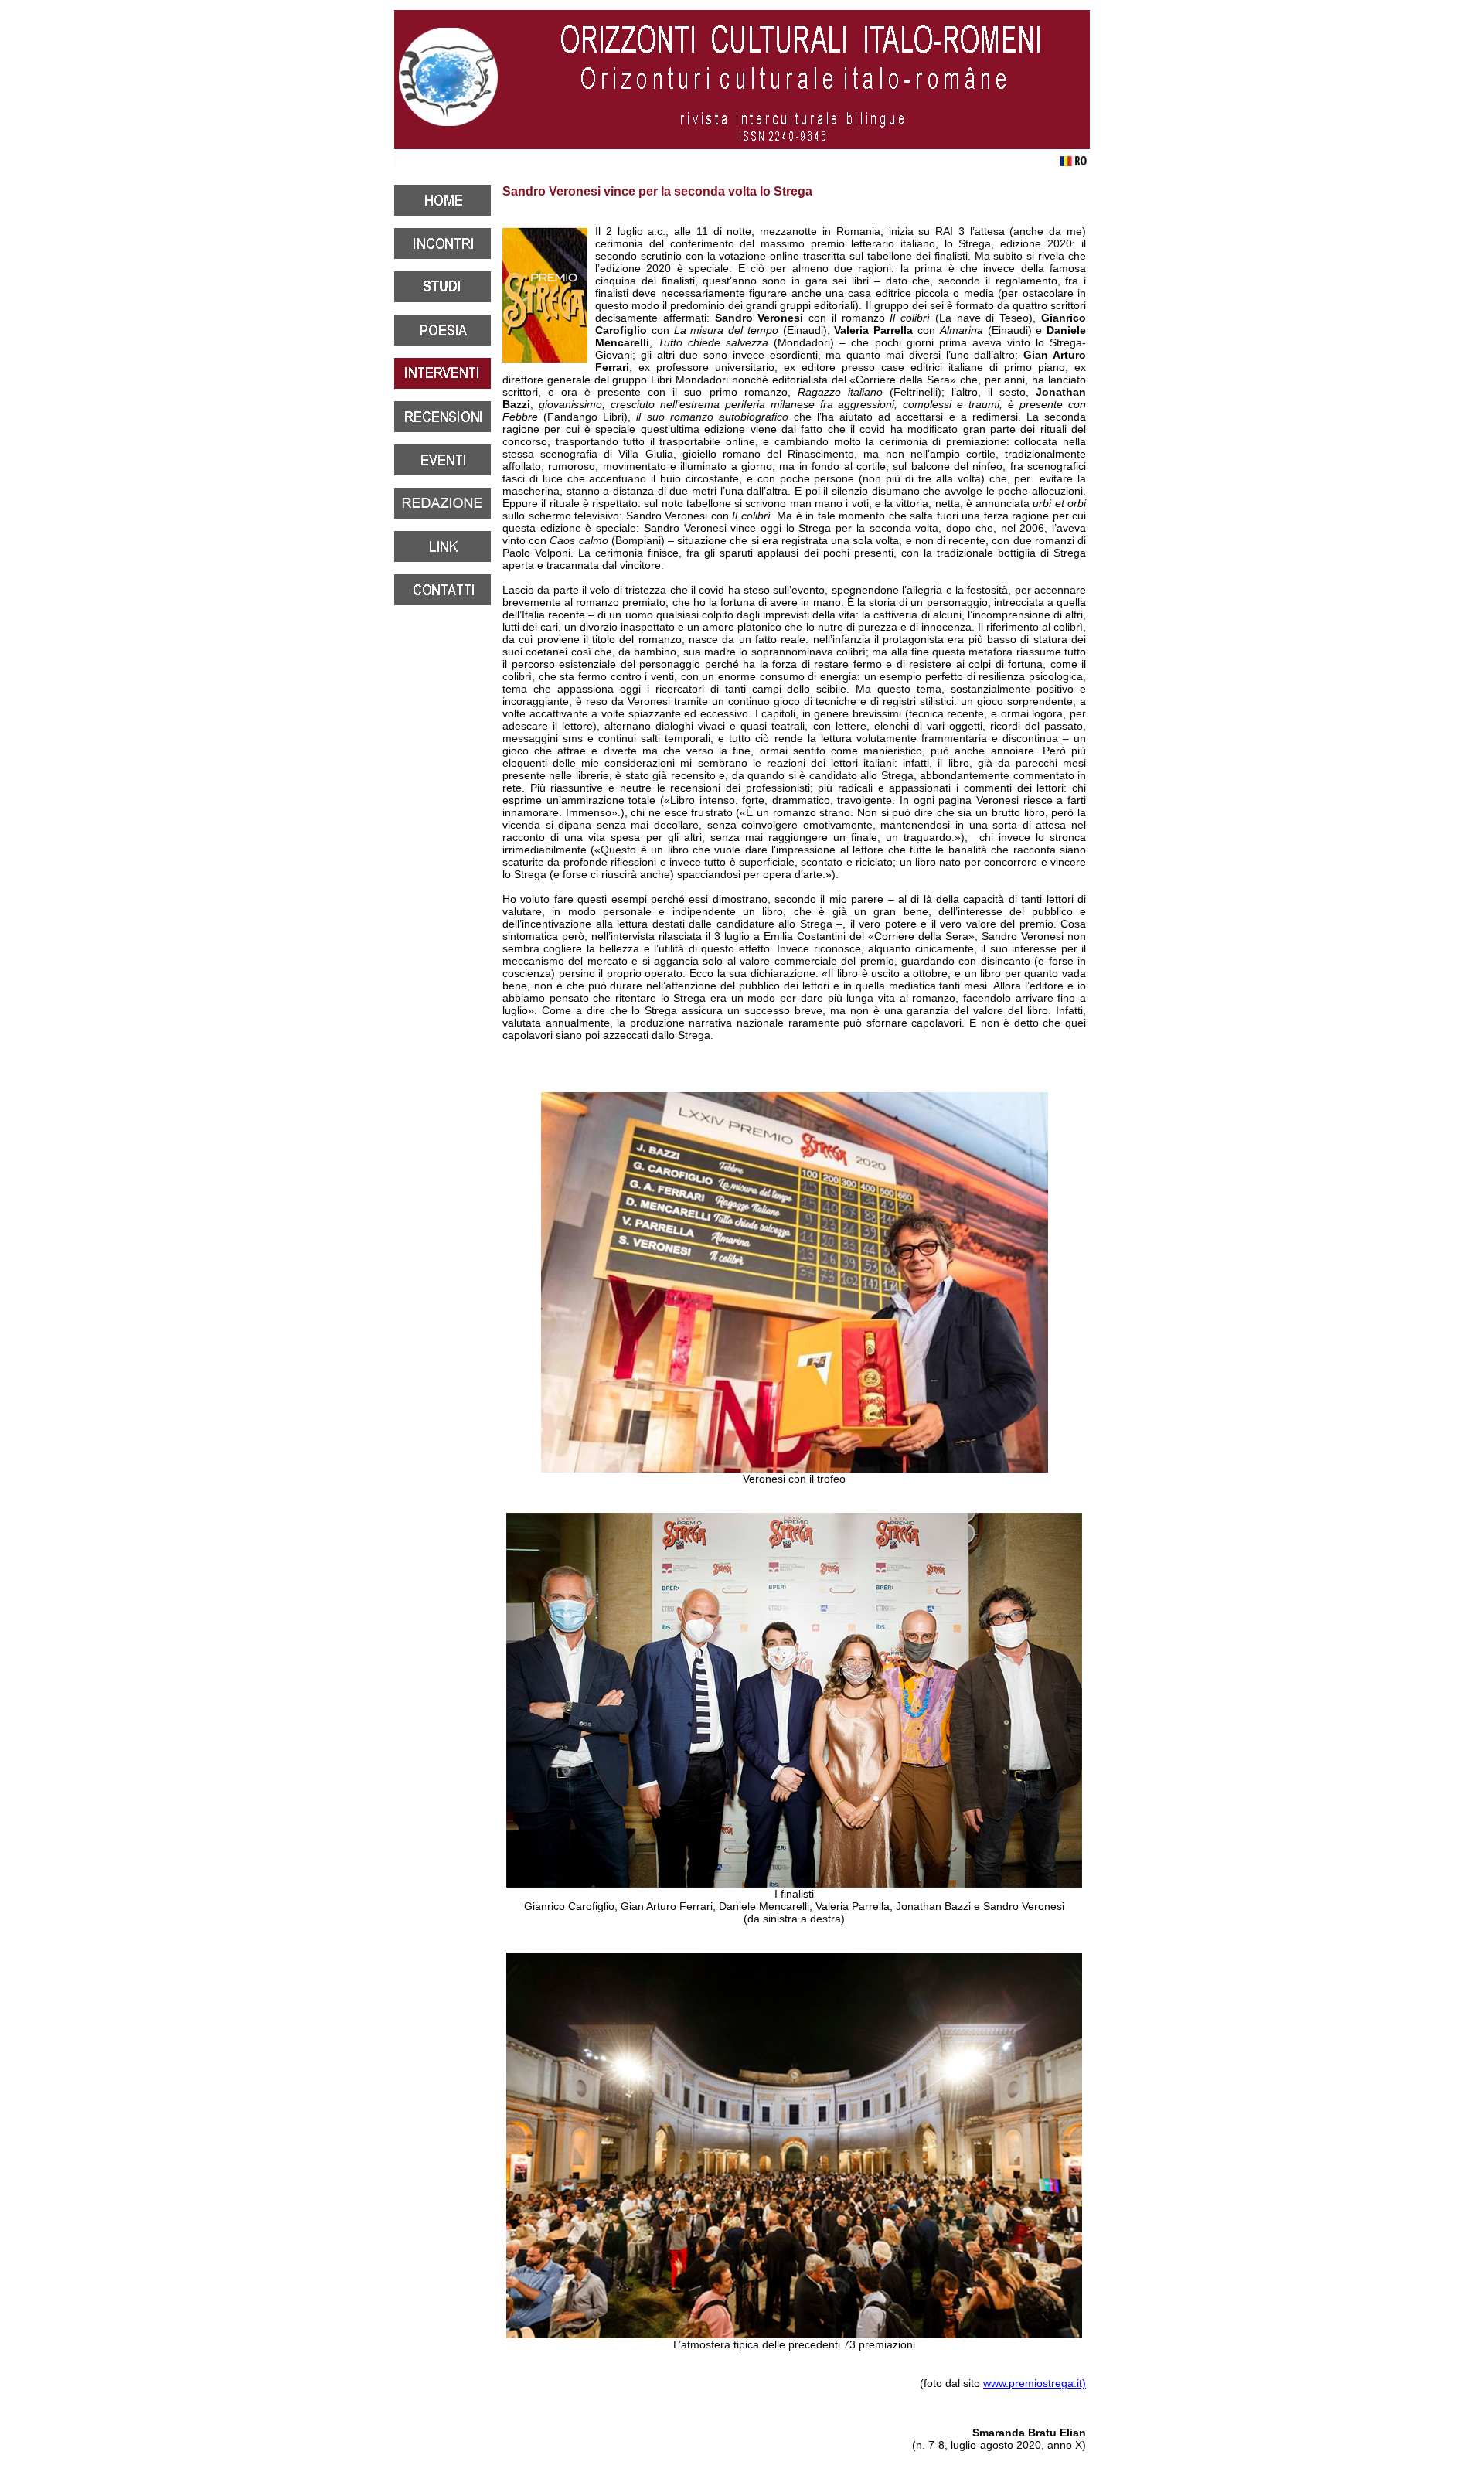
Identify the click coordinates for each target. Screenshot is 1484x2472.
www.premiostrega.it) (1035, 2383)
